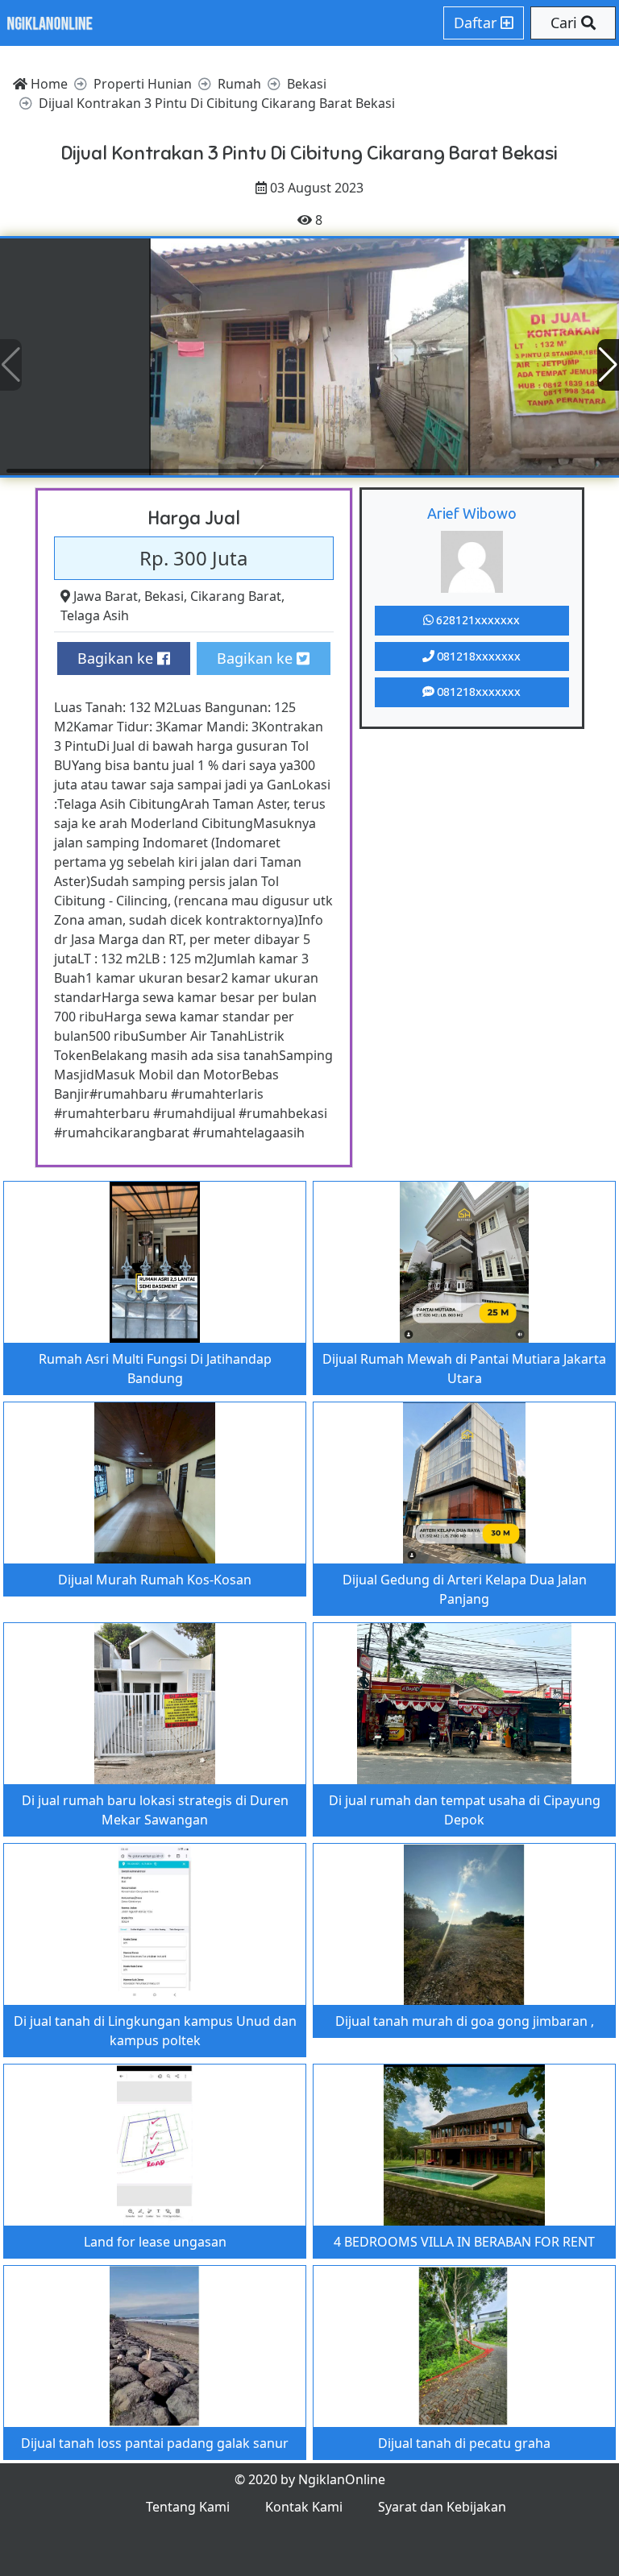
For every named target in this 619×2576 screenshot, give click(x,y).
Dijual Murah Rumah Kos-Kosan (155, 1580)
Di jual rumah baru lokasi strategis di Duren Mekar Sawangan (155, 1810)
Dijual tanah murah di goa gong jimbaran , (465, 2021)
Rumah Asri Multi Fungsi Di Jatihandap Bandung (155, 1369)
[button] (608, 365)
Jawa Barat (106, 596)
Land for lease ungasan (155, 2242)
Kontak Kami (304, 2507)
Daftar (477, 23)
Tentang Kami (188, 2507)
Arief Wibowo (472, 513)
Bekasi (164, 596)
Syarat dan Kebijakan (442, 2507)
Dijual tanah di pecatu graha (464, 2443)
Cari (566, 23)
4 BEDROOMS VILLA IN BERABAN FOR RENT (464, 2242)
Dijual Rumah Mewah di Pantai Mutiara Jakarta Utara (464, 1369)
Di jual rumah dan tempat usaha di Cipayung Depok (465, 1810)
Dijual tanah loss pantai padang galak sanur (155, 2443)
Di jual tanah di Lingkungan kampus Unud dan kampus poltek (155, 2031)
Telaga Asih (95, 615)
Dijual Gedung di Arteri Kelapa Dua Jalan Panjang (465, 1589)
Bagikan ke (117, 658)
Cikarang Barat (236, 596)
